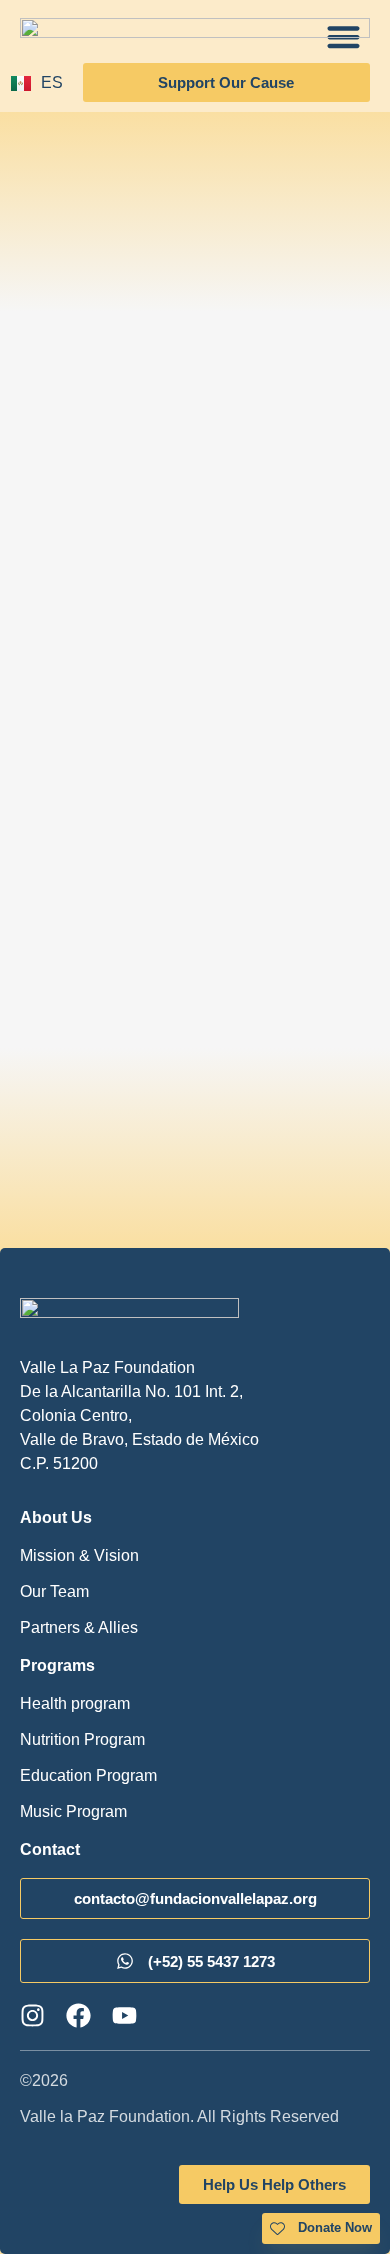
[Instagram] (32, 2015)
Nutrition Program (82, 1739)
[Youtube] (124, 2015)
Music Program (73, 1811)
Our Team (54, 1591)
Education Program (88, 1775)
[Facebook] (78, 2015)
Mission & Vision (79, 1555)
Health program (75, 1703)
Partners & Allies (79, 1627)
